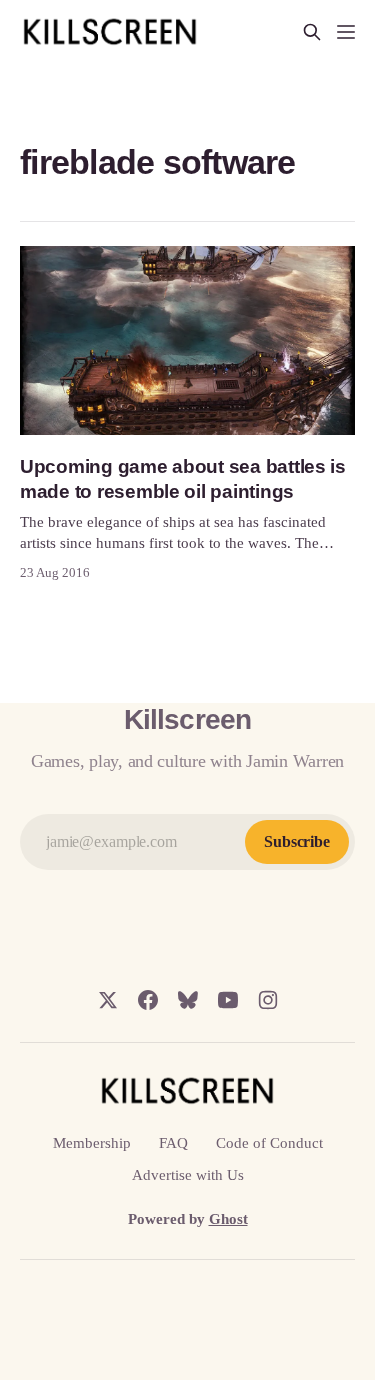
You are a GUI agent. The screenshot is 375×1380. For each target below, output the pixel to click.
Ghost (228, 1219)
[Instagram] (268, 1000)
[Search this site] (312, 32)
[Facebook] (148, 1000)
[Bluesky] (188, 1000)
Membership (92, 1143)
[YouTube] (228, 1000)
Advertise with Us (188, 1175)
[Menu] (346, 32)
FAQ (173, 1143)
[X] (108, 1000)
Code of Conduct (269, 1143)
